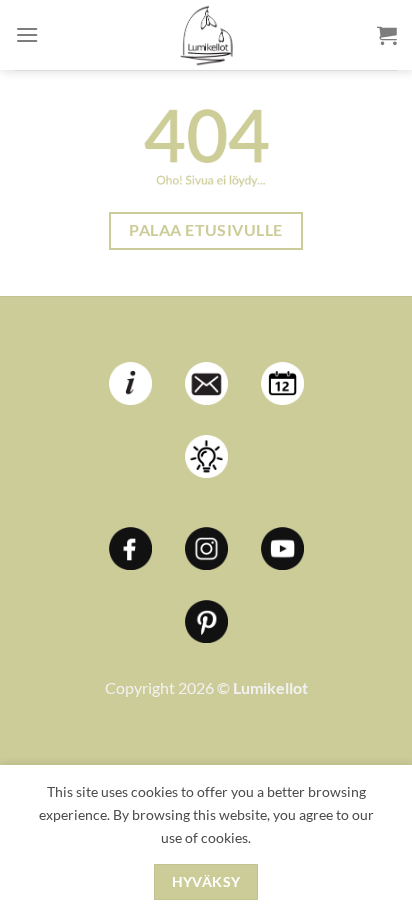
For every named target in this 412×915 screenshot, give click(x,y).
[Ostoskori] (387, 35)
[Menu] (27, 34)
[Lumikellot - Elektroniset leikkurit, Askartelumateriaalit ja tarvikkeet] (206, 35)
